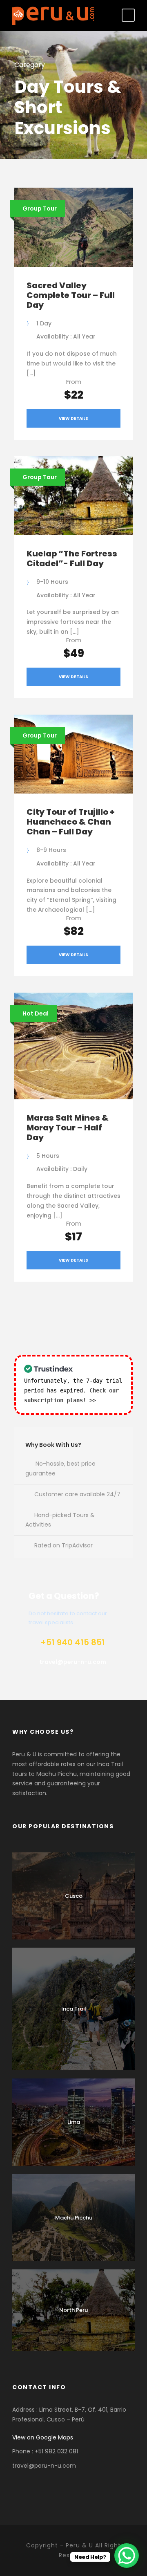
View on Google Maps (43, 2437)
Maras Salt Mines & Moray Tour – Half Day (68, 1128)
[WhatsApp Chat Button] (127, 2556)
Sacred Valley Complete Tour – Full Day (71, 295)
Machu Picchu (74, 2218)
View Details (73, 418)
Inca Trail (74, 2009)
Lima (74, 2122)
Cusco (74, 1896)
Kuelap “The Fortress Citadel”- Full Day (72, 558)
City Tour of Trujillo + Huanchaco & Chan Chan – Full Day (71, 822)
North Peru (73, 2310)
